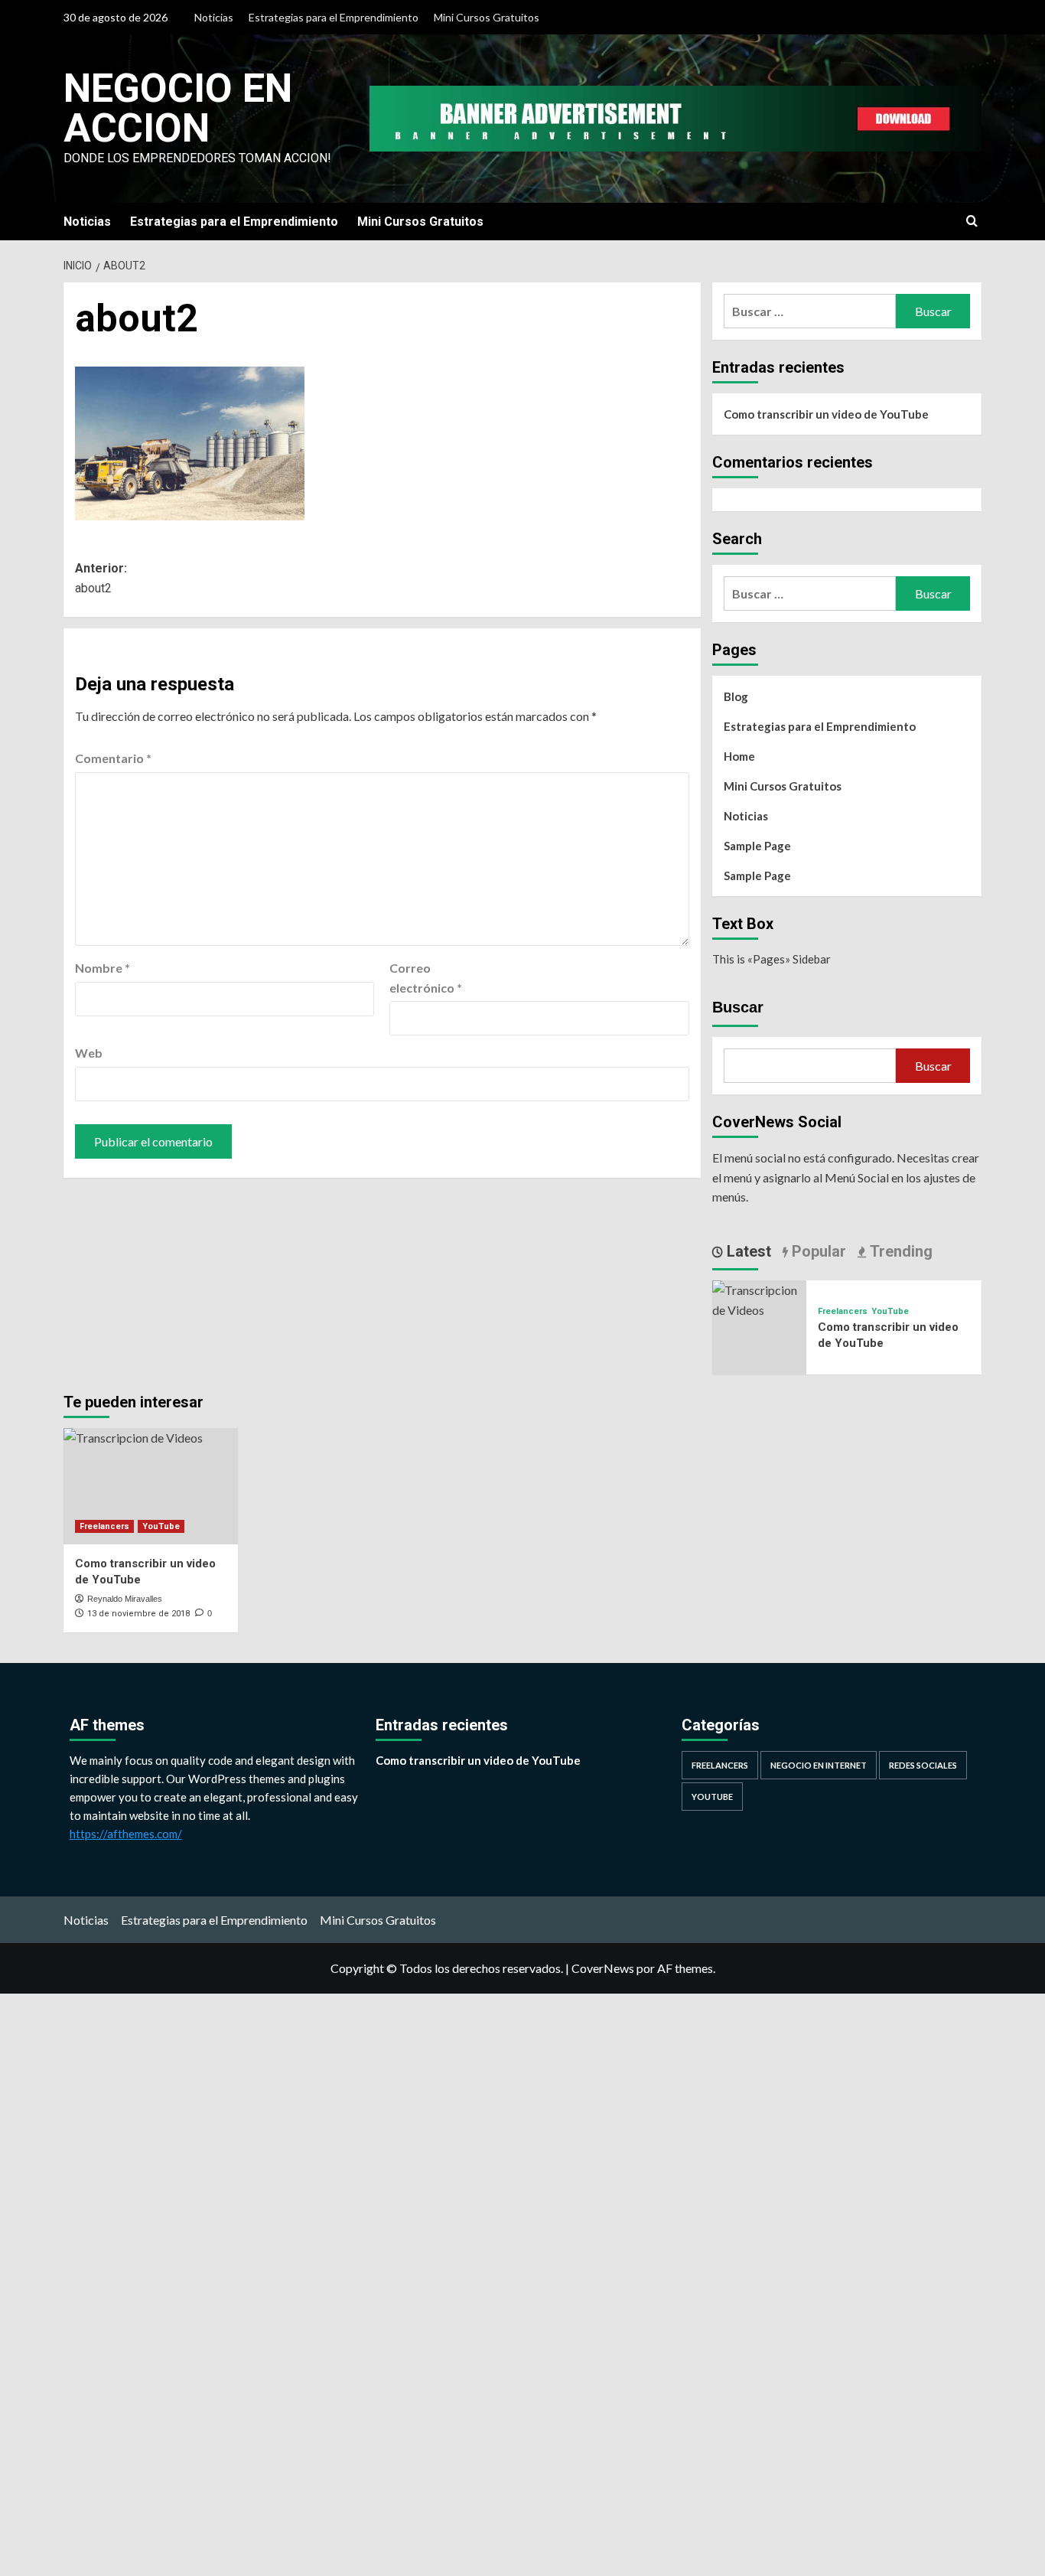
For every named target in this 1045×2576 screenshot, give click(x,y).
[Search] (972, 222)
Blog (736, 696)
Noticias (214, 17)
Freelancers (843, 1311)
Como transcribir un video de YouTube (826, 414)
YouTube (890, 1311)
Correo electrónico (426, 978)
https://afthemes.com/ (126, 1834)
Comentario (113, 758)
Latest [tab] (747, 1251)
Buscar (738, 1007)
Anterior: (101, 578)
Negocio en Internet (819, 1765)
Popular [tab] (817, 1251)
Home (739, 756)
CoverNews (603, 1968)
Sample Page (757, 846)
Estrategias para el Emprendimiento (334, 17)
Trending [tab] (899, 1251)
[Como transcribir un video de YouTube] (759, 1298)
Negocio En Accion (178, 108)
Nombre (103, 968)
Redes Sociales (923, 1765)
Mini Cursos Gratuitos (487, 17)
